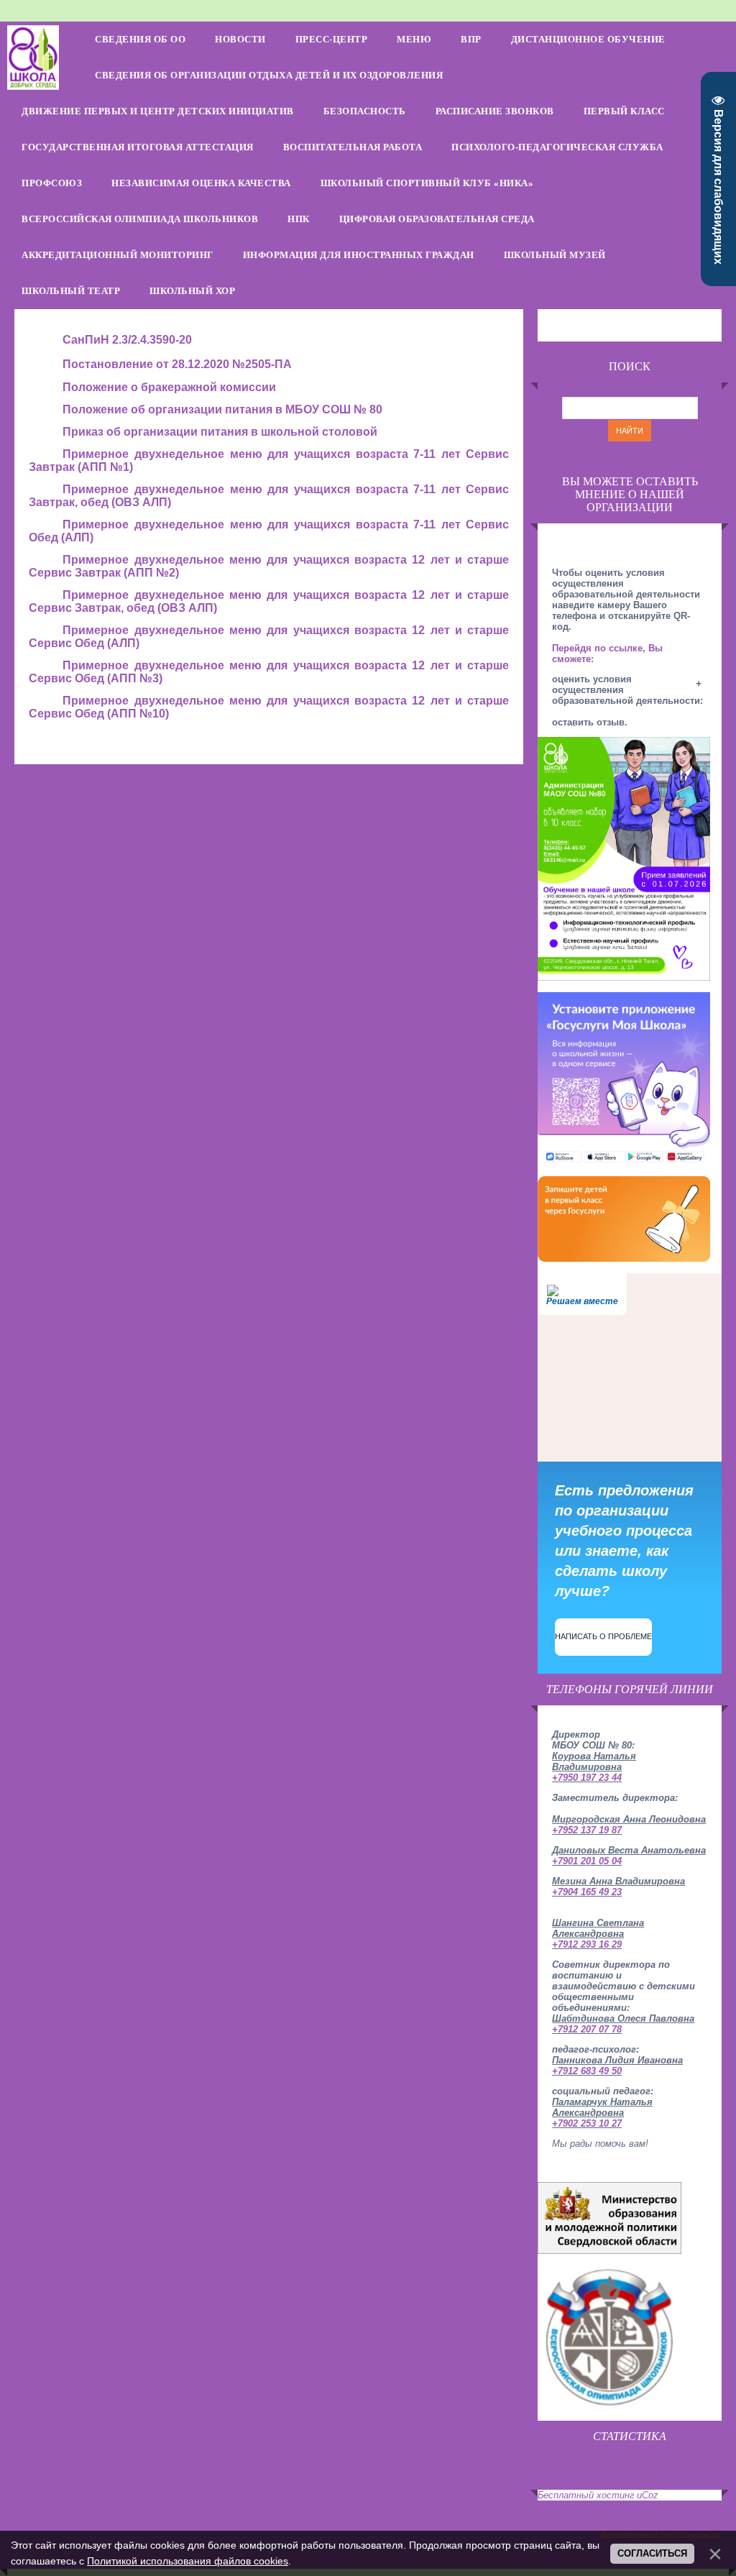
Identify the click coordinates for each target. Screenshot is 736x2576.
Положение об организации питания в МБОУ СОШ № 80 (222, 409)
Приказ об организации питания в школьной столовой (220, 432)
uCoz (648, 2495)
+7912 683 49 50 (587, 2071)
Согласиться (652, 2553)
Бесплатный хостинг (586, 2495)
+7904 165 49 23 (587, 1892)
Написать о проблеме (603, 1636)
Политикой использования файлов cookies (188, 2561)
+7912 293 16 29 (587, 1944)
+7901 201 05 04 (587, 1861)
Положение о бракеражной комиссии (169, 387)
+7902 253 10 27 (587, 2123)
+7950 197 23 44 (587, 1778)
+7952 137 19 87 (587, 1830)
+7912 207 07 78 (587, 2029)
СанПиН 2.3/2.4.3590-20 (127, 340)
